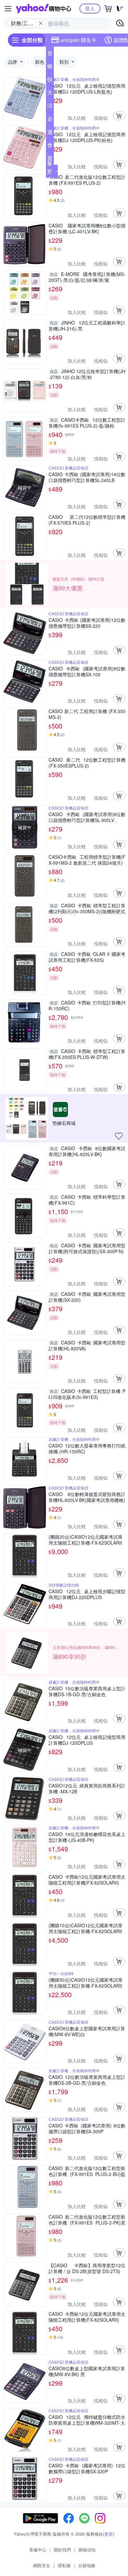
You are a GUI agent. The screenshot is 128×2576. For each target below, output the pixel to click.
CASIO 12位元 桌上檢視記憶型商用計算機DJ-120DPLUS (87, 1740)
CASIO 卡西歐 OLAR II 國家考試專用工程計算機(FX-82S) (87, 957)
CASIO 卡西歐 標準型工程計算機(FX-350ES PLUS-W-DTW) (87, 1054)
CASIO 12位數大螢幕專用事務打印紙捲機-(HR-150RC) (87, 1448)
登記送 (50, 54)
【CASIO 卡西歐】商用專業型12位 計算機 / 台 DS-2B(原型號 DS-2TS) (87, 2268)
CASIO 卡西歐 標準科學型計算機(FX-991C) (87, 1200)
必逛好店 (50, 120)
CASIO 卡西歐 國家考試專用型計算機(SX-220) (87, 1297)
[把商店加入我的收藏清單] (119, 1136)
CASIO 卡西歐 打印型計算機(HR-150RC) (87, 1005)
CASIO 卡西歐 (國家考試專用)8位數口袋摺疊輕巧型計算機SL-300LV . (87, 817)
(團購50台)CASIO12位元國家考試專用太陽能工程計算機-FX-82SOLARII (85, 1983)
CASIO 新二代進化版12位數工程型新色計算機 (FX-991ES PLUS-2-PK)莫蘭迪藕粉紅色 (87, 2220)
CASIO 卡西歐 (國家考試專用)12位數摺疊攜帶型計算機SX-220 (87, 623)
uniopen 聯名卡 (78, 40)
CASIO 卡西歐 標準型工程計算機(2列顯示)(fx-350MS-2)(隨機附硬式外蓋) (87, 908)
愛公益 (50, 159)
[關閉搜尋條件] (41, 23)
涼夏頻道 (50, 107)
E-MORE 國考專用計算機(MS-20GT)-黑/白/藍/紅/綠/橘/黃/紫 (87, 277)
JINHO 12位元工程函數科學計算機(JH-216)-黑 (87, 326)
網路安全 (42, 2565)
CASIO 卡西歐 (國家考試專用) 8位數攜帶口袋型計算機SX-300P (87, 2128)
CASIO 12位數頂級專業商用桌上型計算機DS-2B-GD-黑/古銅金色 (87, 2080)
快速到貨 (50, 81)
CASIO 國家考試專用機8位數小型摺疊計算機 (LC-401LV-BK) (87, 228)
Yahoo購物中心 (43, 9)
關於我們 (62, 2550)
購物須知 (87, 2550)
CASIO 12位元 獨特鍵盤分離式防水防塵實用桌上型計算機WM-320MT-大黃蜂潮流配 (87, 2420)
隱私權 (64, 2565)
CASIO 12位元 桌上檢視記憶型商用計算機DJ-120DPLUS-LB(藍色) (87, 89)
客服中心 (38, 2550)
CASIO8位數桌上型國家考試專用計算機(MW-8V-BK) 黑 (87, 2371)
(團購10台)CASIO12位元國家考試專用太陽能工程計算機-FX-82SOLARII (85, 1928)
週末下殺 (50, 133)
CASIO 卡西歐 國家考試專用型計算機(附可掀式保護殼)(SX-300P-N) (87, 1248)
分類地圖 (87, 2565)
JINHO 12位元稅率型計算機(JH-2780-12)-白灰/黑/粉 (87, 374)
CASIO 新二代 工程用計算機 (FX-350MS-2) (87, 714)
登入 (90, 8)
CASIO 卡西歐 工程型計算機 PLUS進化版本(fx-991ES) (87, 1394)
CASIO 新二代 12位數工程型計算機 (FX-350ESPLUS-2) (87, 763)
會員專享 (50, 146)
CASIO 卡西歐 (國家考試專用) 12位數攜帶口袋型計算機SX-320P (87, 2468)
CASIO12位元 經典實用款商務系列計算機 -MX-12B (87, 1788)
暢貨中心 (50, 68)
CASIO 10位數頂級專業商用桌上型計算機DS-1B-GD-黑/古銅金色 (87, 1691)
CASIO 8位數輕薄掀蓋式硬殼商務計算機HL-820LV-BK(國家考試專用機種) (87, 1497)
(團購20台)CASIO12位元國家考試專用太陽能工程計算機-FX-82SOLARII (85, 1540)
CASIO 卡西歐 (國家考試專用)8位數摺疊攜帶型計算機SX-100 (87, 671)
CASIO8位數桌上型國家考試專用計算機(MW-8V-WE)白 (87, 2031)
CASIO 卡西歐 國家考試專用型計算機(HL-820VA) (87, 1345)
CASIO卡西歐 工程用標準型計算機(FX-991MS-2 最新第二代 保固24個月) (87, 860)
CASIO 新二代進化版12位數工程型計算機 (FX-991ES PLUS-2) (87, 180)
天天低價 (50, 94)
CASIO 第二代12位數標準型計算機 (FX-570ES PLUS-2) (87, 520)
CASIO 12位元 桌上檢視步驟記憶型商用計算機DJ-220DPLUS (87, 1594)
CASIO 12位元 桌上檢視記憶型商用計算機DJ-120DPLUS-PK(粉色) (87, 137)
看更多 (50, 171)
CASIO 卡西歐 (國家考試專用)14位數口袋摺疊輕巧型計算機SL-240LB (87, 477)
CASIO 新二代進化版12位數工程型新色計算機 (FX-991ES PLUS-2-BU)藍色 (87, 2171)
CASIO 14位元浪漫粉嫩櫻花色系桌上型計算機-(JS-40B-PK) (87, 1837)
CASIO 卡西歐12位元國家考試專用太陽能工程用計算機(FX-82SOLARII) (87, 1880)
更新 (109, 2534)
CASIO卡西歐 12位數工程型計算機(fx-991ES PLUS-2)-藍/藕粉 (87, 423)
